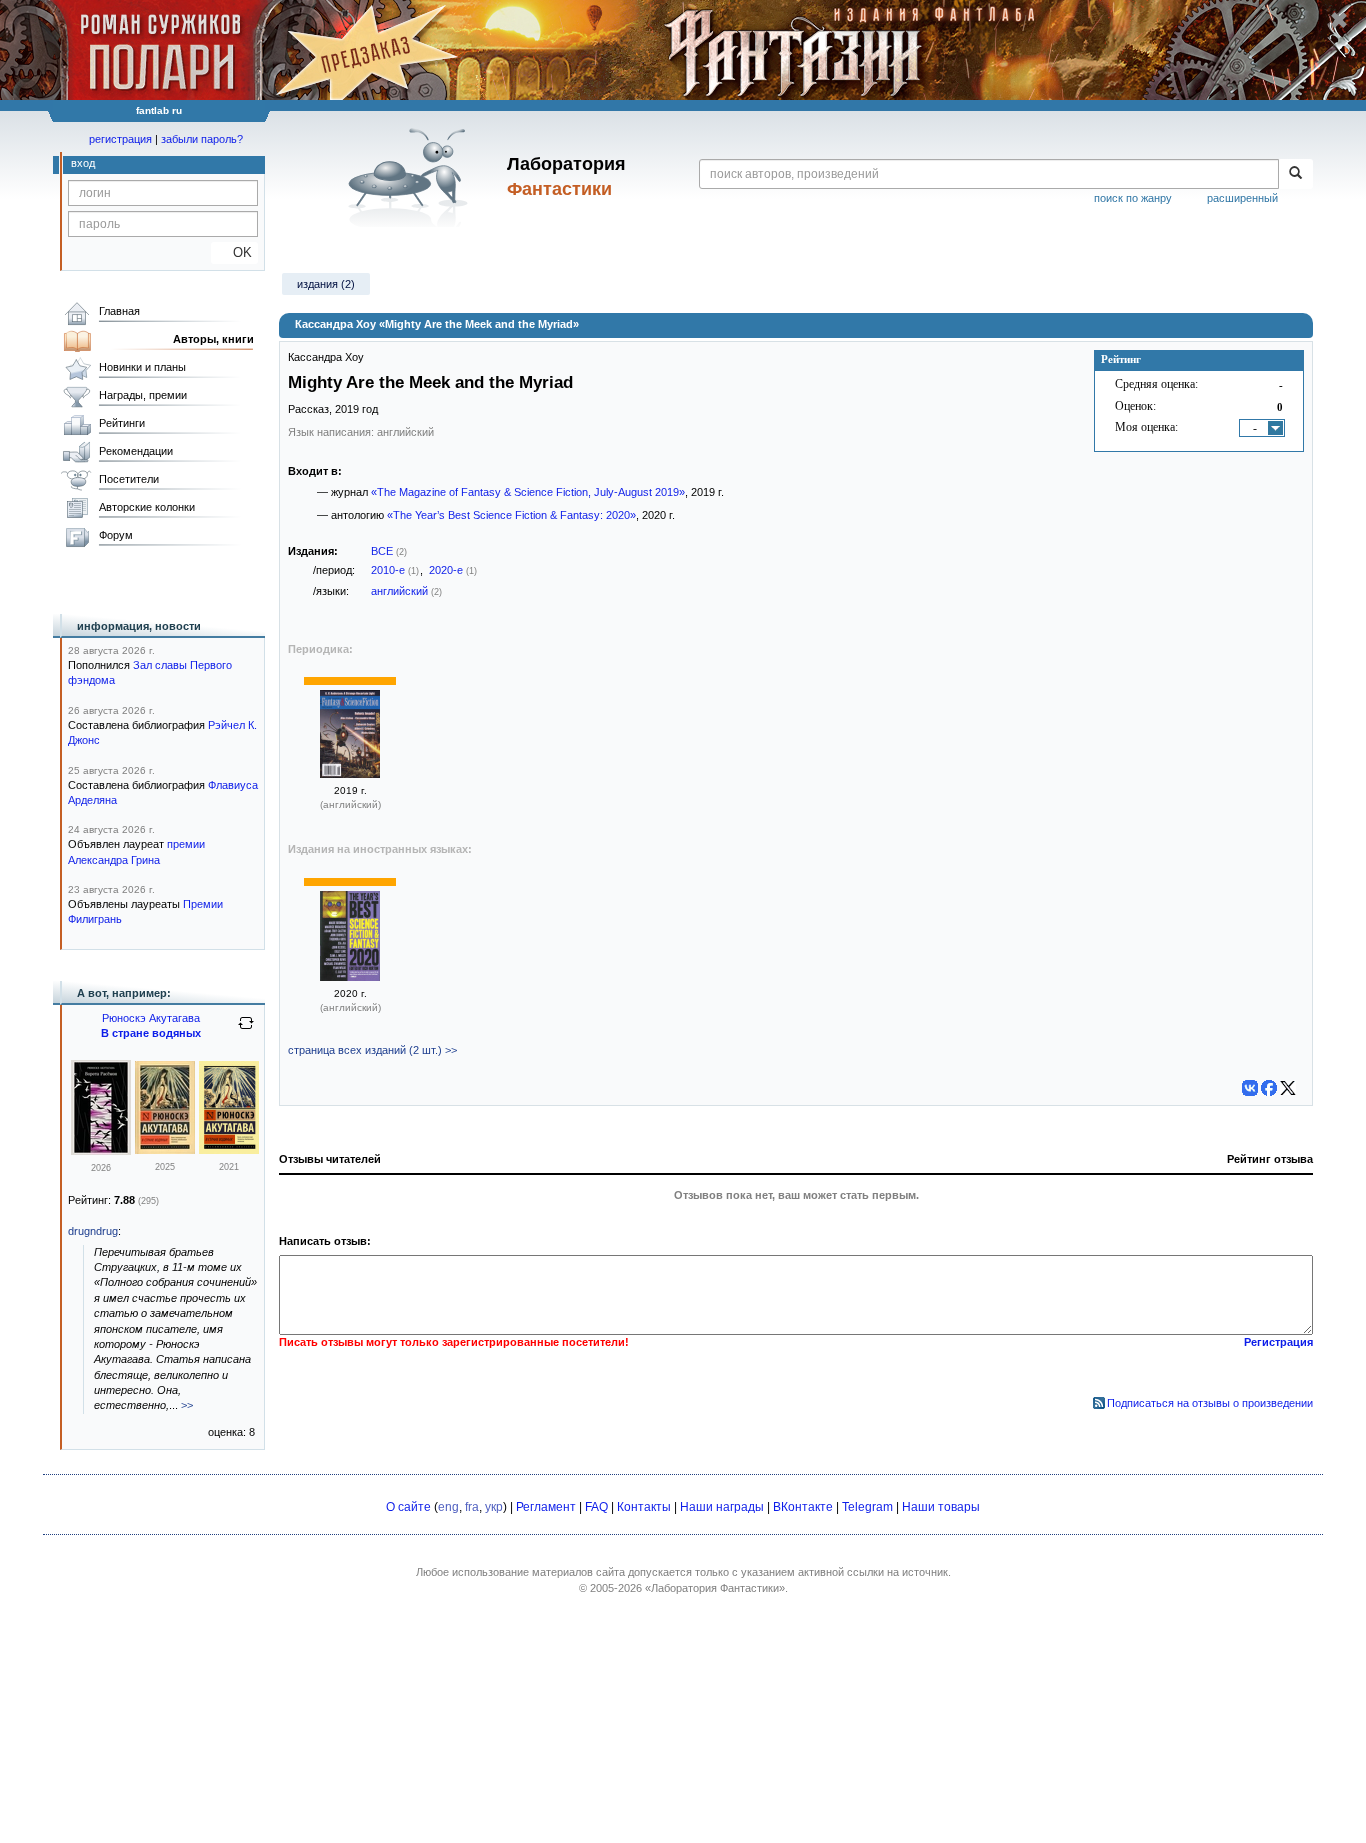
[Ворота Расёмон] (101, 1151)
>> (187, 1405)
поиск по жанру (1133, 198)
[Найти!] (1295, 174)
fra (472, 1507)
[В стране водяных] (165, 1150)
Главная (119, 311)
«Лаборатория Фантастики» (715, 1588)
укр (494, 1507)
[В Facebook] (1269, 1088)
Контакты (644, 1507)
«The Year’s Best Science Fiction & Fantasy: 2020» (511, 515)
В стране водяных (151, 1033)
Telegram (867, 1507)
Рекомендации (136, 451)
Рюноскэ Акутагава (151, 1018)
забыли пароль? (202, 139)
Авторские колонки (147, 507)
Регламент (546, 1507)
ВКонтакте (803, 1507)
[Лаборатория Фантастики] (411, 177)
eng (448, 1507)
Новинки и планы (142, 367)
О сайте (408, 1507)
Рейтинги (122, 423)
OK (234, 252)
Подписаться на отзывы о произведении (1210, 1403)
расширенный (1242, 198)
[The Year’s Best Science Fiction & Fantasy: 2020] (350, 977)
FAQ (596, 1507)
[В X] (1288, 1088)
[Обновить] (246, 1031)
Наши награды (722, 1507)
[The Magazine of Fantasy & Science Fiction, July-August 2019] (350, 774)
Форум (116, 535)
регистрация (120, 139)
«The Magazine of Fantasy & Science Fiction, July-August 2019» (528, 492)
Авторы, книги (213, 339)
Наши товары (941, 1507)
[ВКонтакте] (1250, 1088)
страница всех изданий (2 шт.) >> (372, 1050)
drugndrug (93, 1231)
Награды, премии (143, 395)
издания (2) (326, 284)
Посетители (129, 479)
